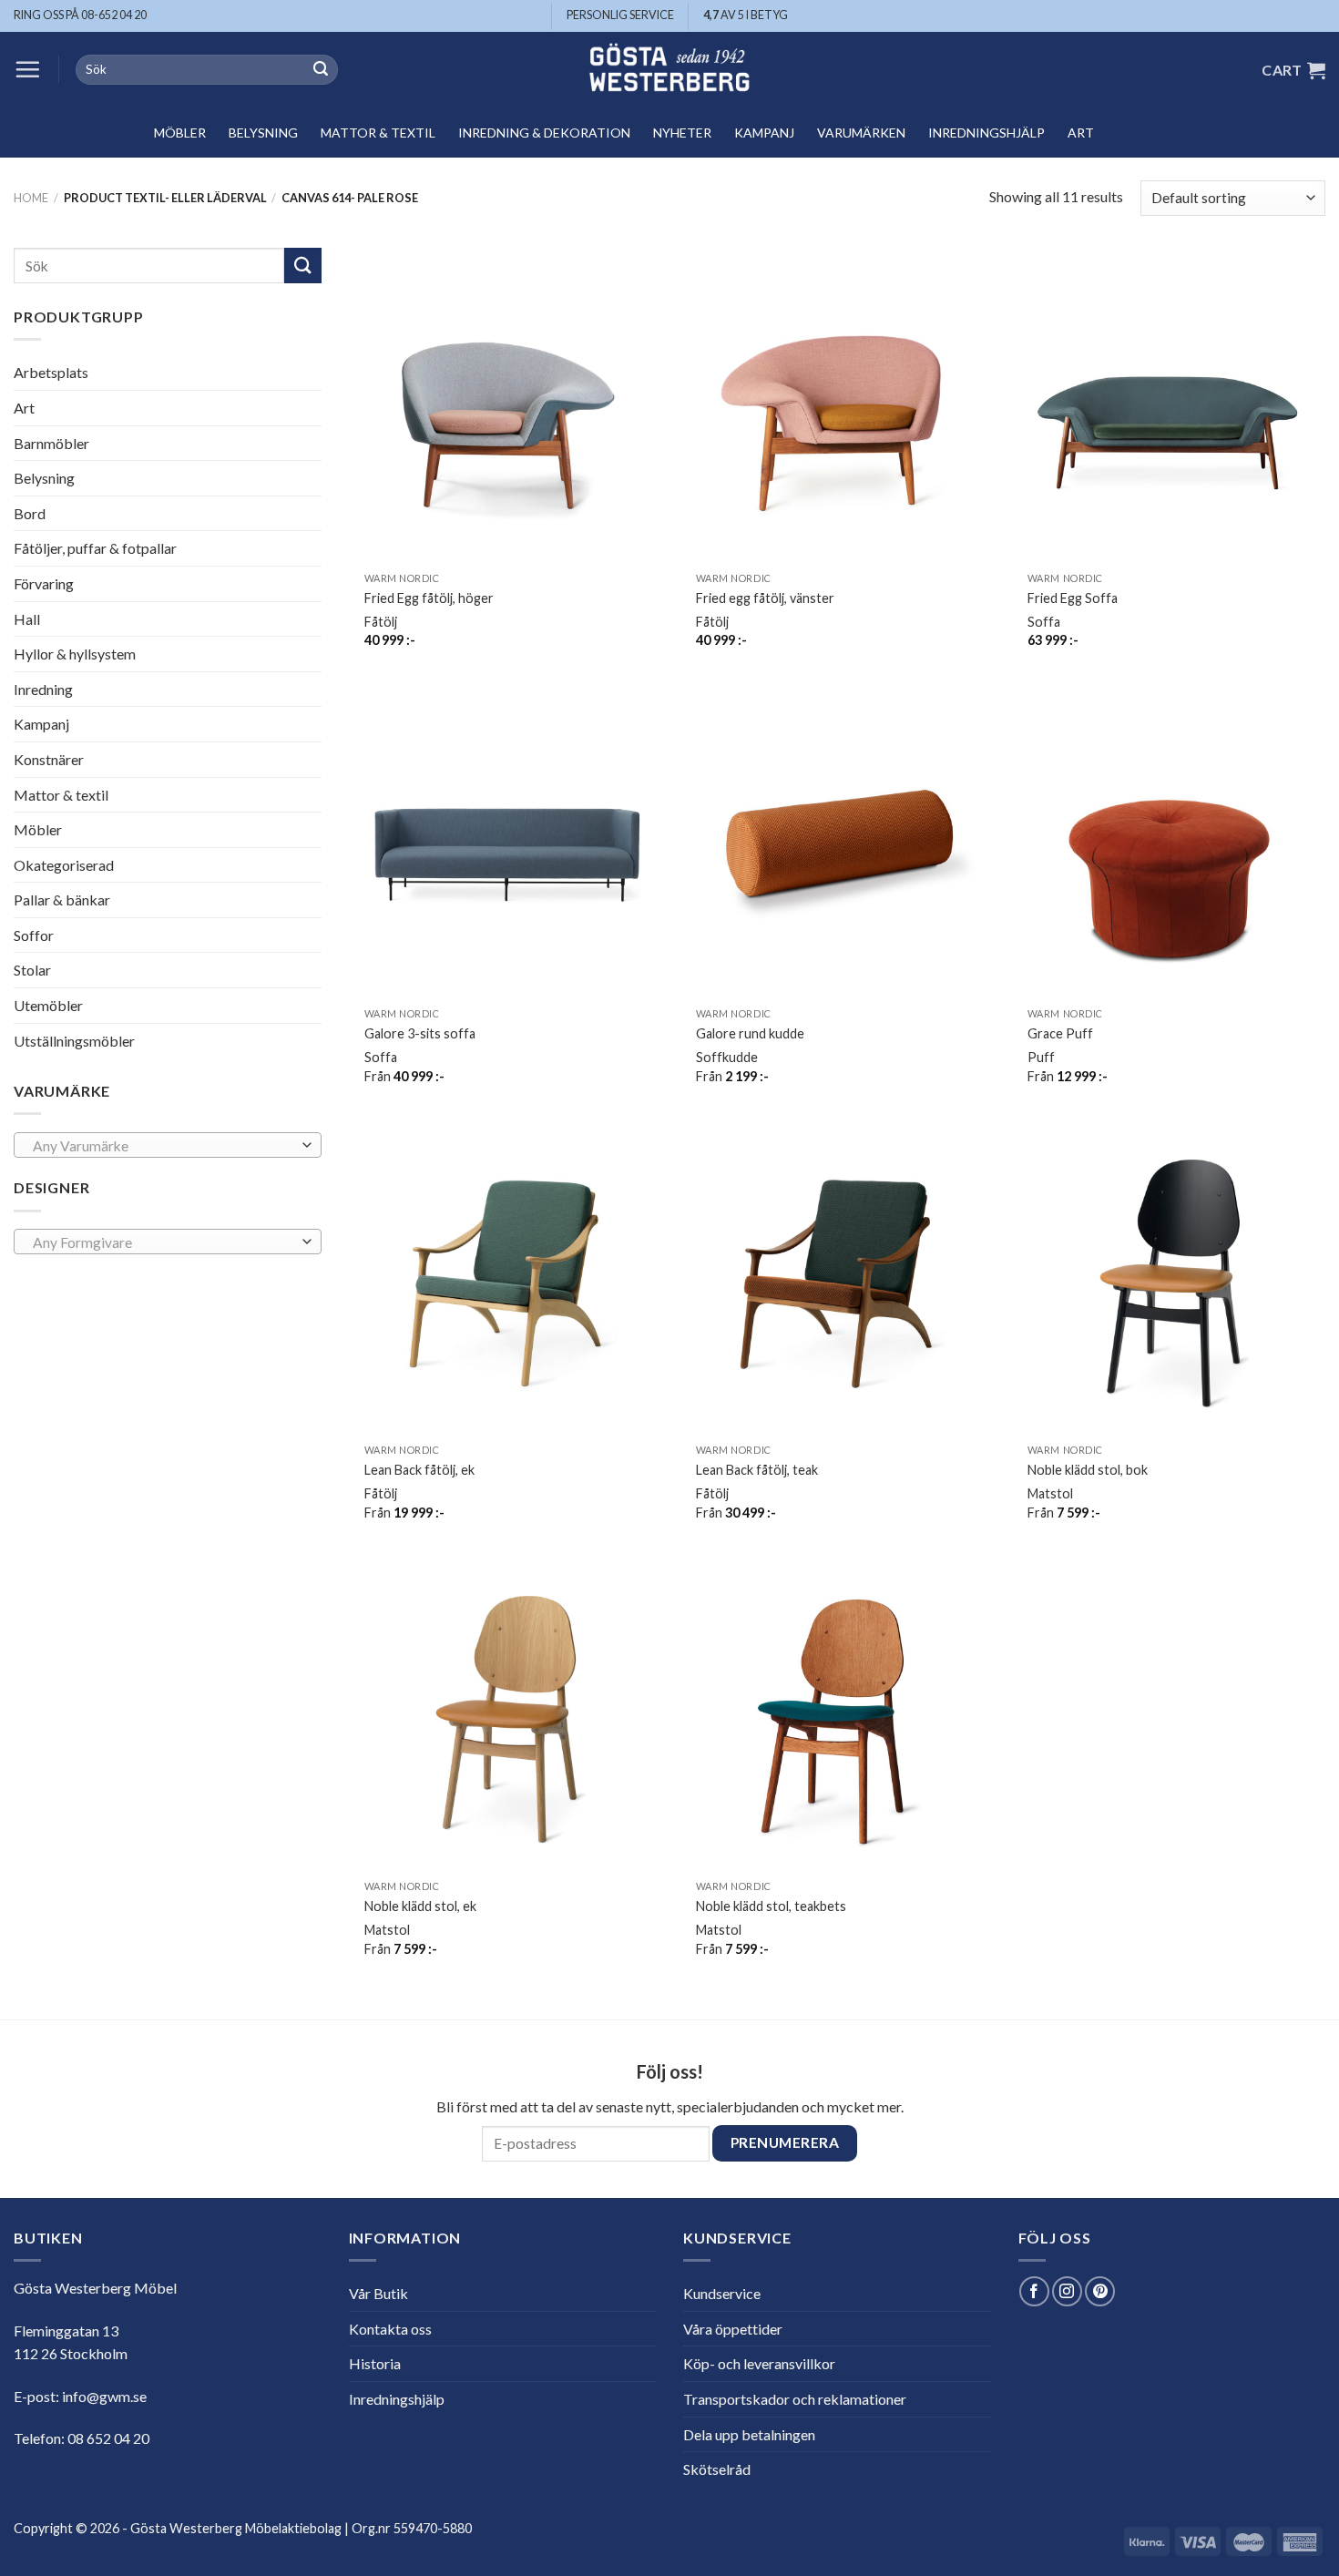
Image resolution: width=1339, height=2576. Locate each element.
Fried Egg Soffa (1073, 598)
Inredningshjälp (986, 133)
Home (31, 198)
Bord (30, 513)
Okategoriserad (64, 865)
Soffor (34, 935)
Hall (27, 618)
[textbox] (163, 1146)
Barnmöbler (51, 442)
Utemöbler (48, 1005)
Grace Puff (1060, 1033)
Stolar (32, 970)
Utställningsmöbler (74, 1041)
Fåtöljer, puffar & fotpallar (95, 548)
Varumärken (861, 133)
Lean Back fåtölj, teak (757, 1470)
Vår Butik (378, 2293)
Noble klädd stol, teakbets (771, 1906)
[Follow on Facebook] (1034, 2291)
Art (1081, 133)
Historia (375, 2363)
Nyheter (682, 133)
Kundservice (722, 2293)
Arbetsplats (51, 372)
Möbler (180, 133)
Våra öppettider (733, 2329)
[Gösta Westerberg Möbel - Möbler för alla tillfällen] (669, 70)
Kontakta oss (390, 2329)
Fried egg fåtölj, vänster (765, 598)
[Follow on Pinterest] (1100, 2291)
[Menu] (27, 69)
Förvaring (44, 583)
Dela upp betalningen (749, 2434)
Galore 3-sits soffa (420, 1033)
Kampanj (764, 133)
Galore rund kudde (750, 1033)
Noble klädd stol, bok (1088, 1470)
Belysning (263, 133)
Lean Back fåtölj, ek (419, 1470)
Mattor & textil (378, 133)
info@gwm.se (104, 2396)
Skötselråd (717, 2469)
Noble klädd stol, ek (420, 1906)
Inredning (43, 689)
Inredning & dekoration (544, 133)
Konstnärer (49, 759)
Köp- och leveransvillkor (759, 2363)
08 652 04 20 (108, 2438)
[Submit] (321, 70)
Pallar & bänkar (62, 900)
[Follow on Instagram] (1067, 2291)
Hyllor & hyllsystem (75, 654)
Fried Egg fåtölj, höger (429, 598)
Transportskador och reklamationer (795, 2399)
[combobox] (168, 1145)
